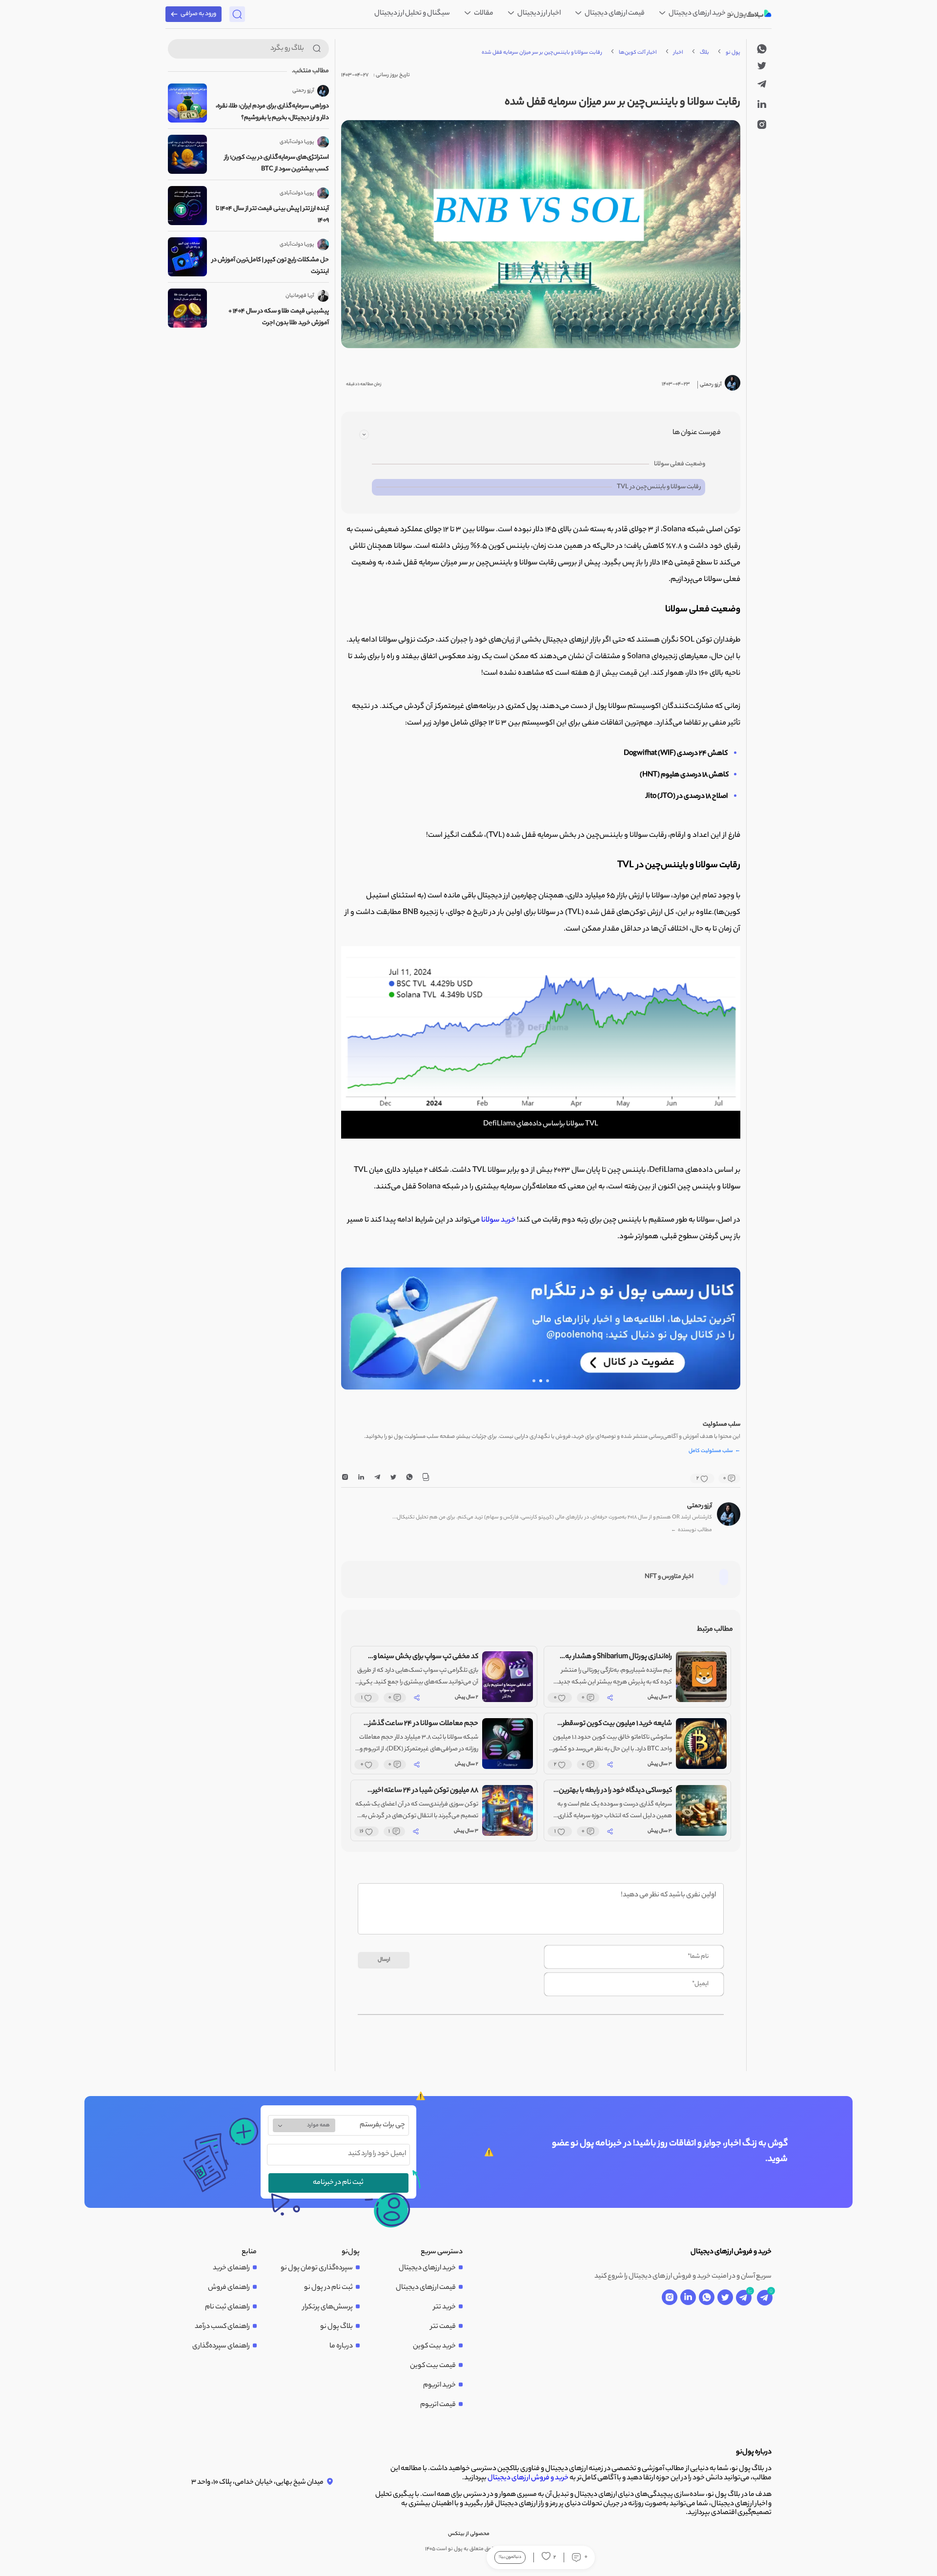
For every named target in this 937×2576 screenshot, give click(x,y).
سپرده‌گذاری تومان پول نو (317, 2268)
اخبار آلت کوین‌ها (638, 53)
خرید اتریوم (439, 2386)
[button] (548, 1381)
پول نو (733, 53)
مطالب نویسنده (692, 1530)
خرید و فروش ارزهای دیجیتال (528, 2478)
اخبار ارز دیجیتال (539, 14)
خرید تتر (445, 2307)
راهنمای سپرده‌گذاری (221, 2347)
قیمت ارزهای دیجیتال (614, 14)
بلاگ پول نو (336, 2327)
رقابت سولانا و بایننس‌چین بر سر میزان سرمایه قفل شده (542, 53)
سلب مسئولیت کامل (714, 1452)
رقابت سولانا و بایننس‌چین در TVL (659, 487)
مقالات (483, 14)
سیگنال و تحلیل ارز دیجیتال (412, 14)
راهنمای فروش (229, 2288)
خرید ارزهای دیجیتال (697, 14)
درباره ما (341, 2347)
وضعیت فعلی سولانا (680, 464)
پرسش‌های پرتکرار (328, 2307)
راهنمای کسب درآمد (222, 2327)
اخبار (678, 53)
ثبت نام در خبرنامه (338, 2183)
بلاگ (704, 53)
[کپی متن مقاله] (426, 1479)
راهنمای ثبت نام (227, 2307)
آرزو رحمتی (700, 1506)
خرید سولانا (498, 1220)
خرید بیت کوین (434, 2347)
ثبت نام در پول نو (328, 2288)
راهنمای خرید (231, 2268)
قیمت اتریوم (438, 2405)
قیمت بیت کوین (433, 2366)
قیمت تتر (443, 2327)
